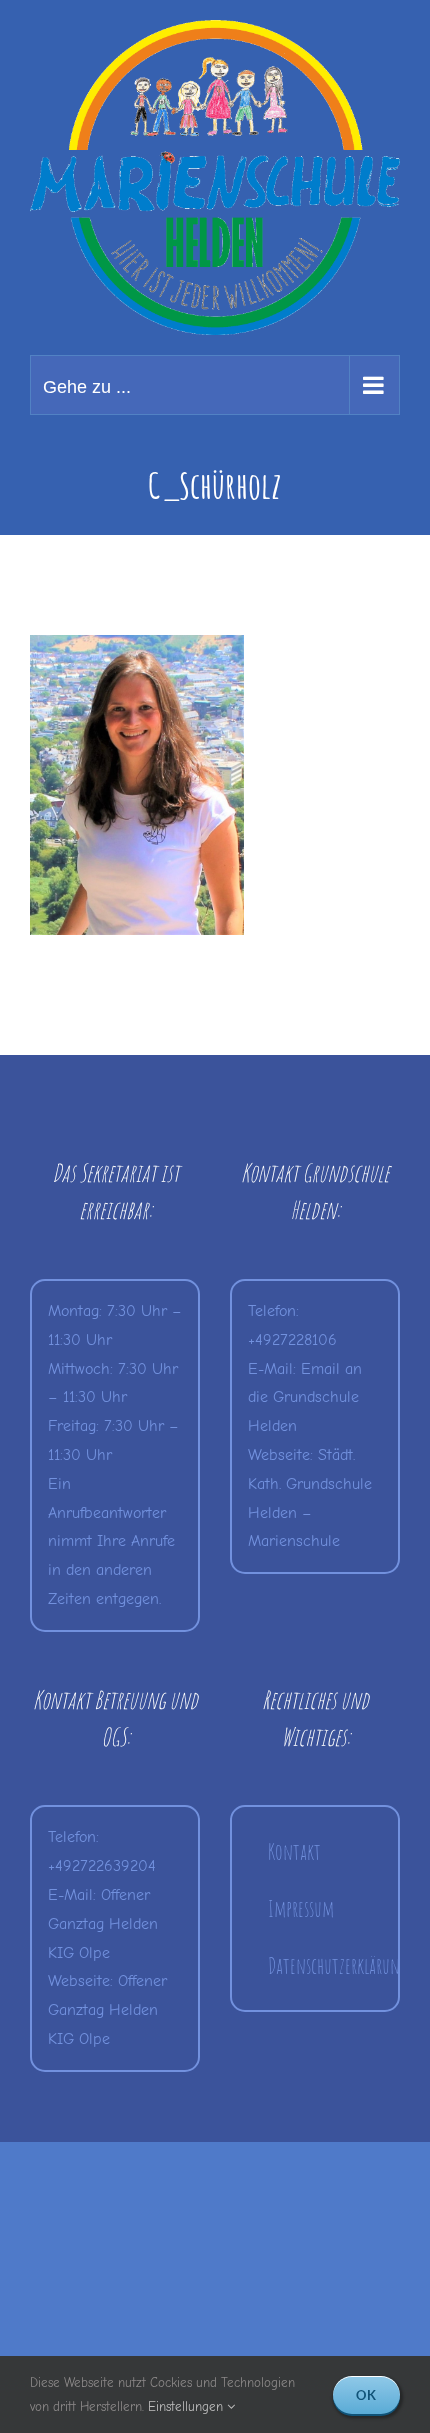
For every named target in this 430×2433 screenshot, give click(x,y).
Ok (366, 2395)
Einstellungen (187, 2406)
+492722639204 (102, 1866)
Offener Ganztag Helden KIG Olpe (103, 1924)
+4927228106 (292, 1340)
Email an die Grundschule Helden (305, 1398)
